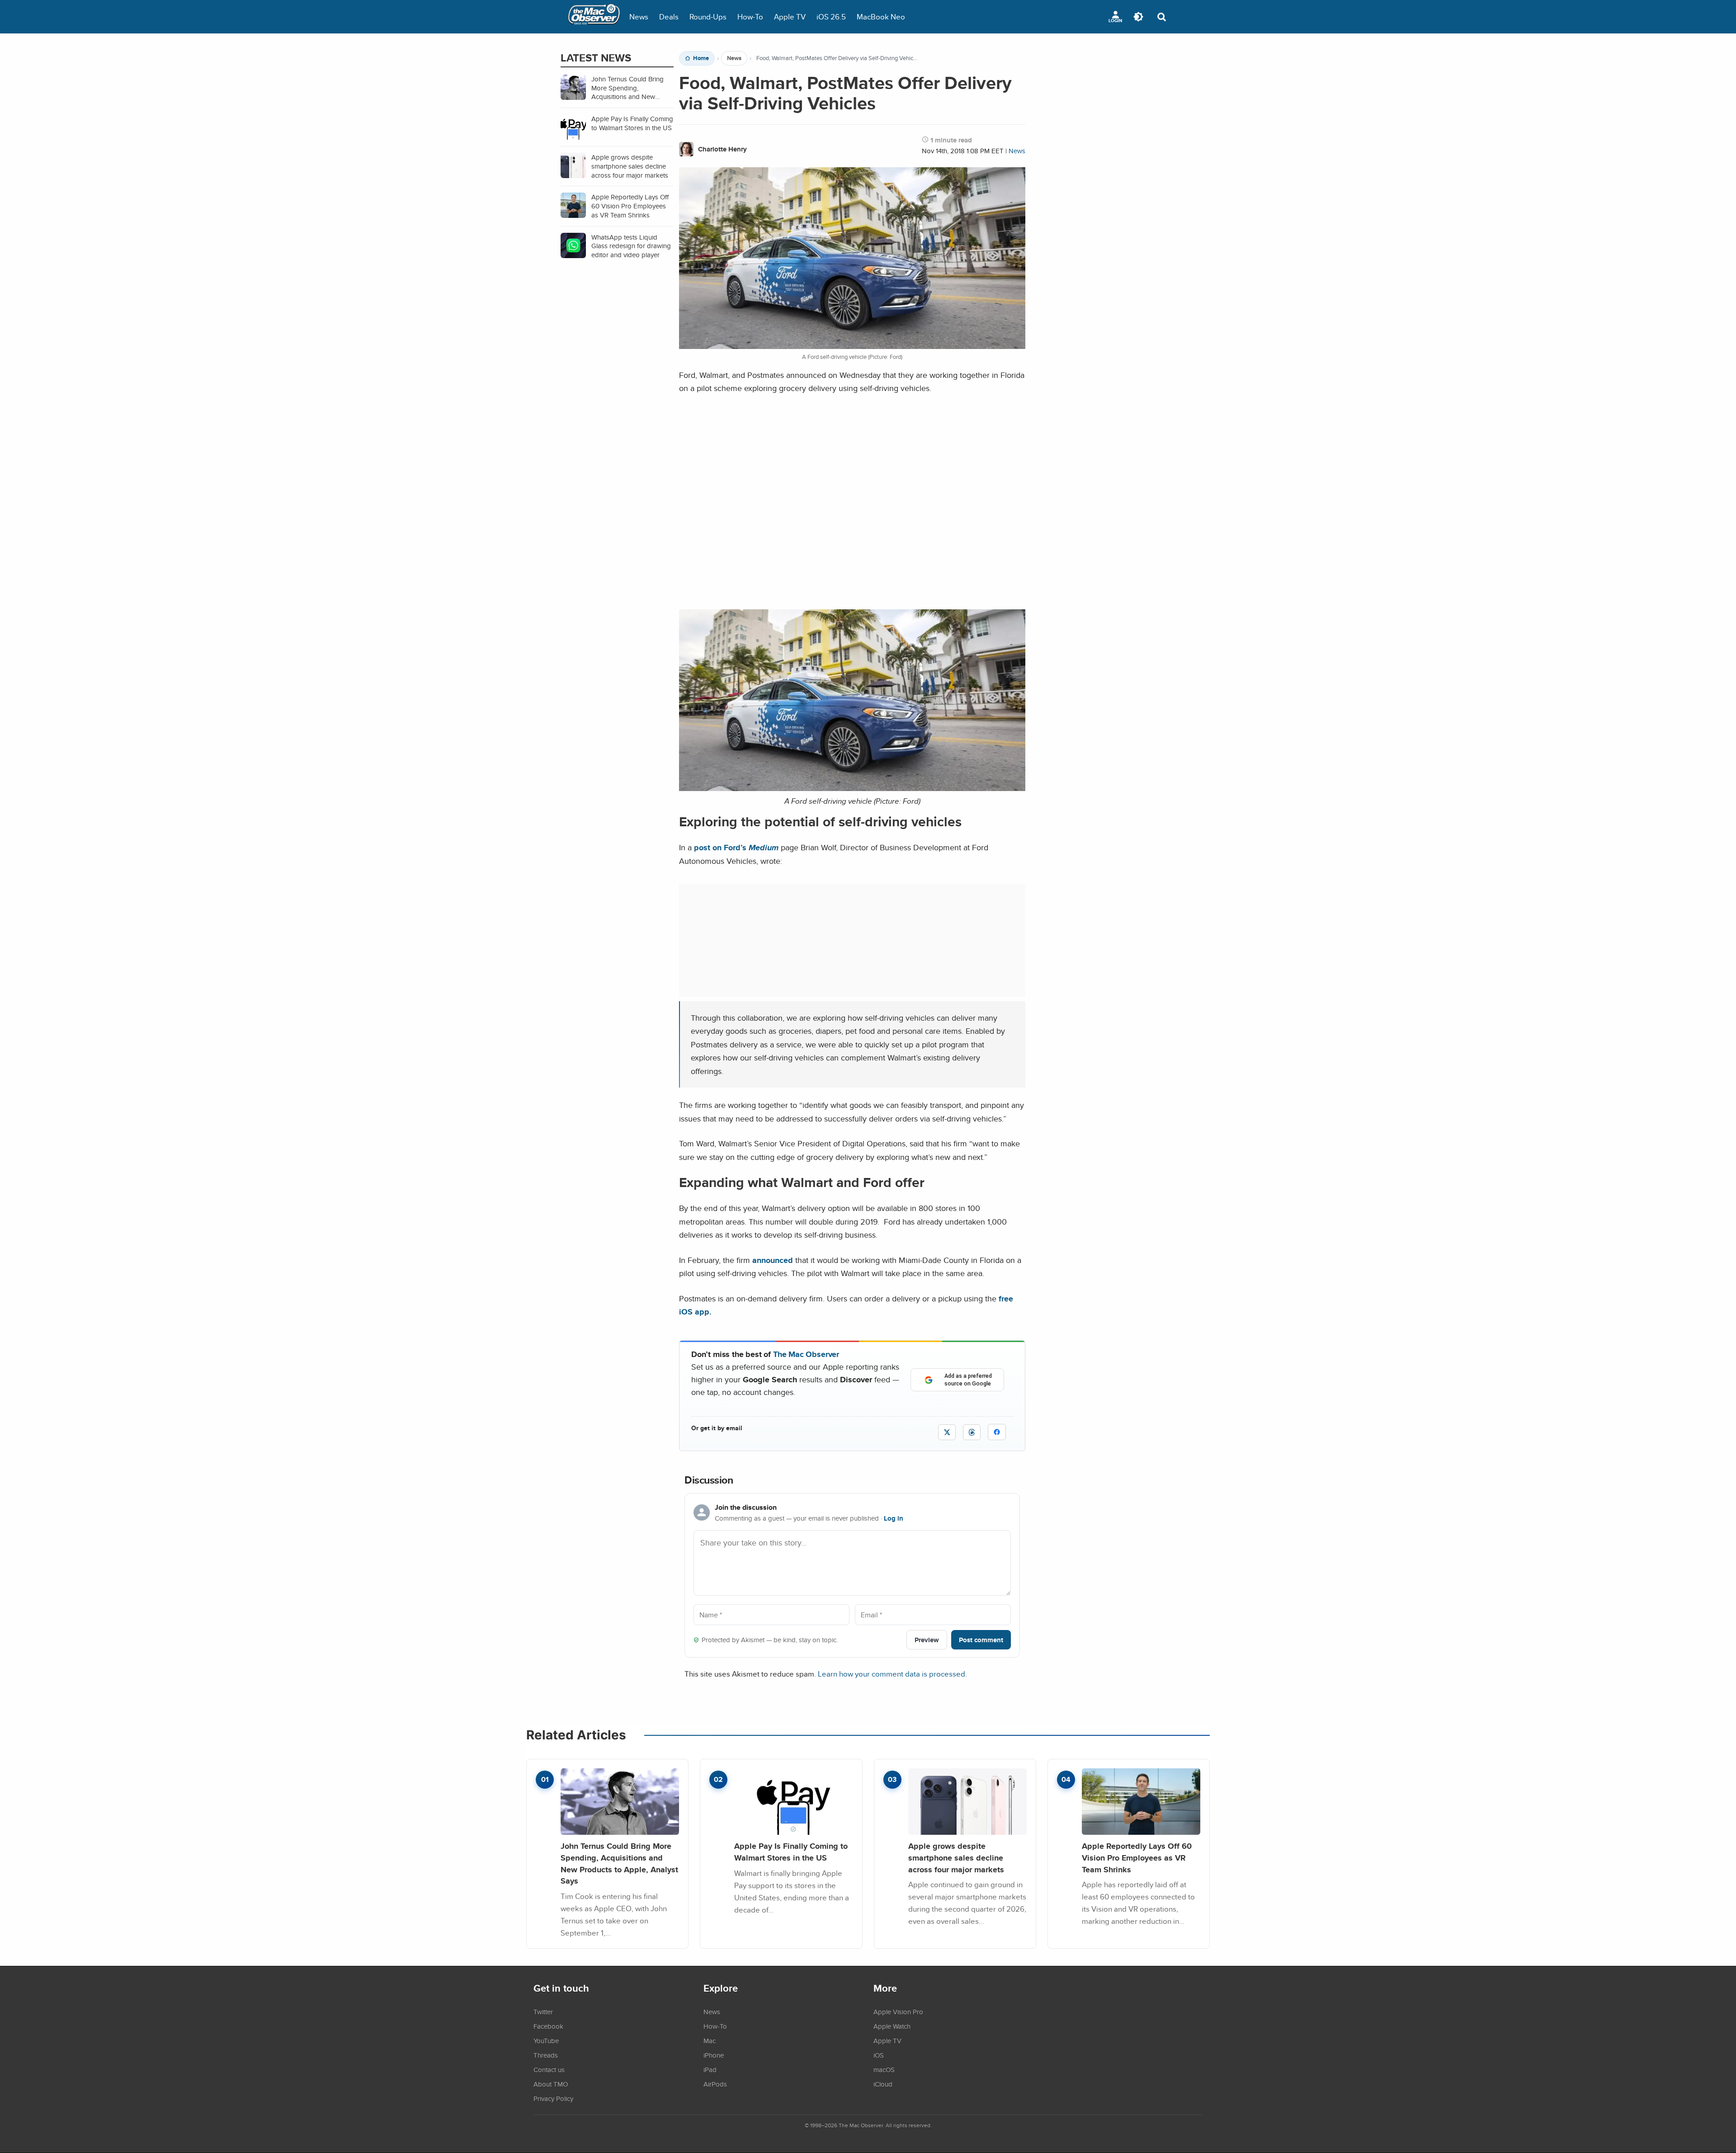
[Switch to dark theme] (1138, 17)
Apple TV (790, 16)
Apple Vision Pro (898, 2012)
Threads (546, 2055)
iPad (710, 2069)
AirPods (715, 2084)
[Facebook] (997, 1432)
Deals (669, 16)
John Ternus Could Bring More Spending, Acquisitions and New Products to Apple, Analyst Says (619, 1863)
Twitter (543, 2012)
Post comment (981, 1640)
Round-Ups (708, 16)
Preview (927, 1640)
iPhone (714, 2055)
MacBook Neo (881, 16)
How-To (750, 16)
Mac (710, 2040)
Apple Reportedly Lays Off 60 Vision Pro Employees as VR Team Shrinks (1137, 1857)
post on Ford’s (736, 847)
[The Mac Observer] (594, 17)
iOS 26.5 (831, 16)
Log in (894, 1518)
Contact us (549, 2069)
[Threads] (972, 1432)
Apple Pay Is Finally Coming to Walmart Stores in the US (791, 1852)
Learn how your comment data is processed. (892, 1674)
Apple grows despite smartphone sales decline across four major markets (956, 1857)
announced (773, 1260)
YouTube (546, 2040)
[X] (947, 1432)
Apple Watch (892, 2026)
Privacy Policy (553, 2098)
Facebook (548, 2026)
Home (701, 58)
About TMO (551, 2084)
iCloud (883, 2084)
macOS (884, 2069)
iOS (879, 2055)
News (639, 16)
